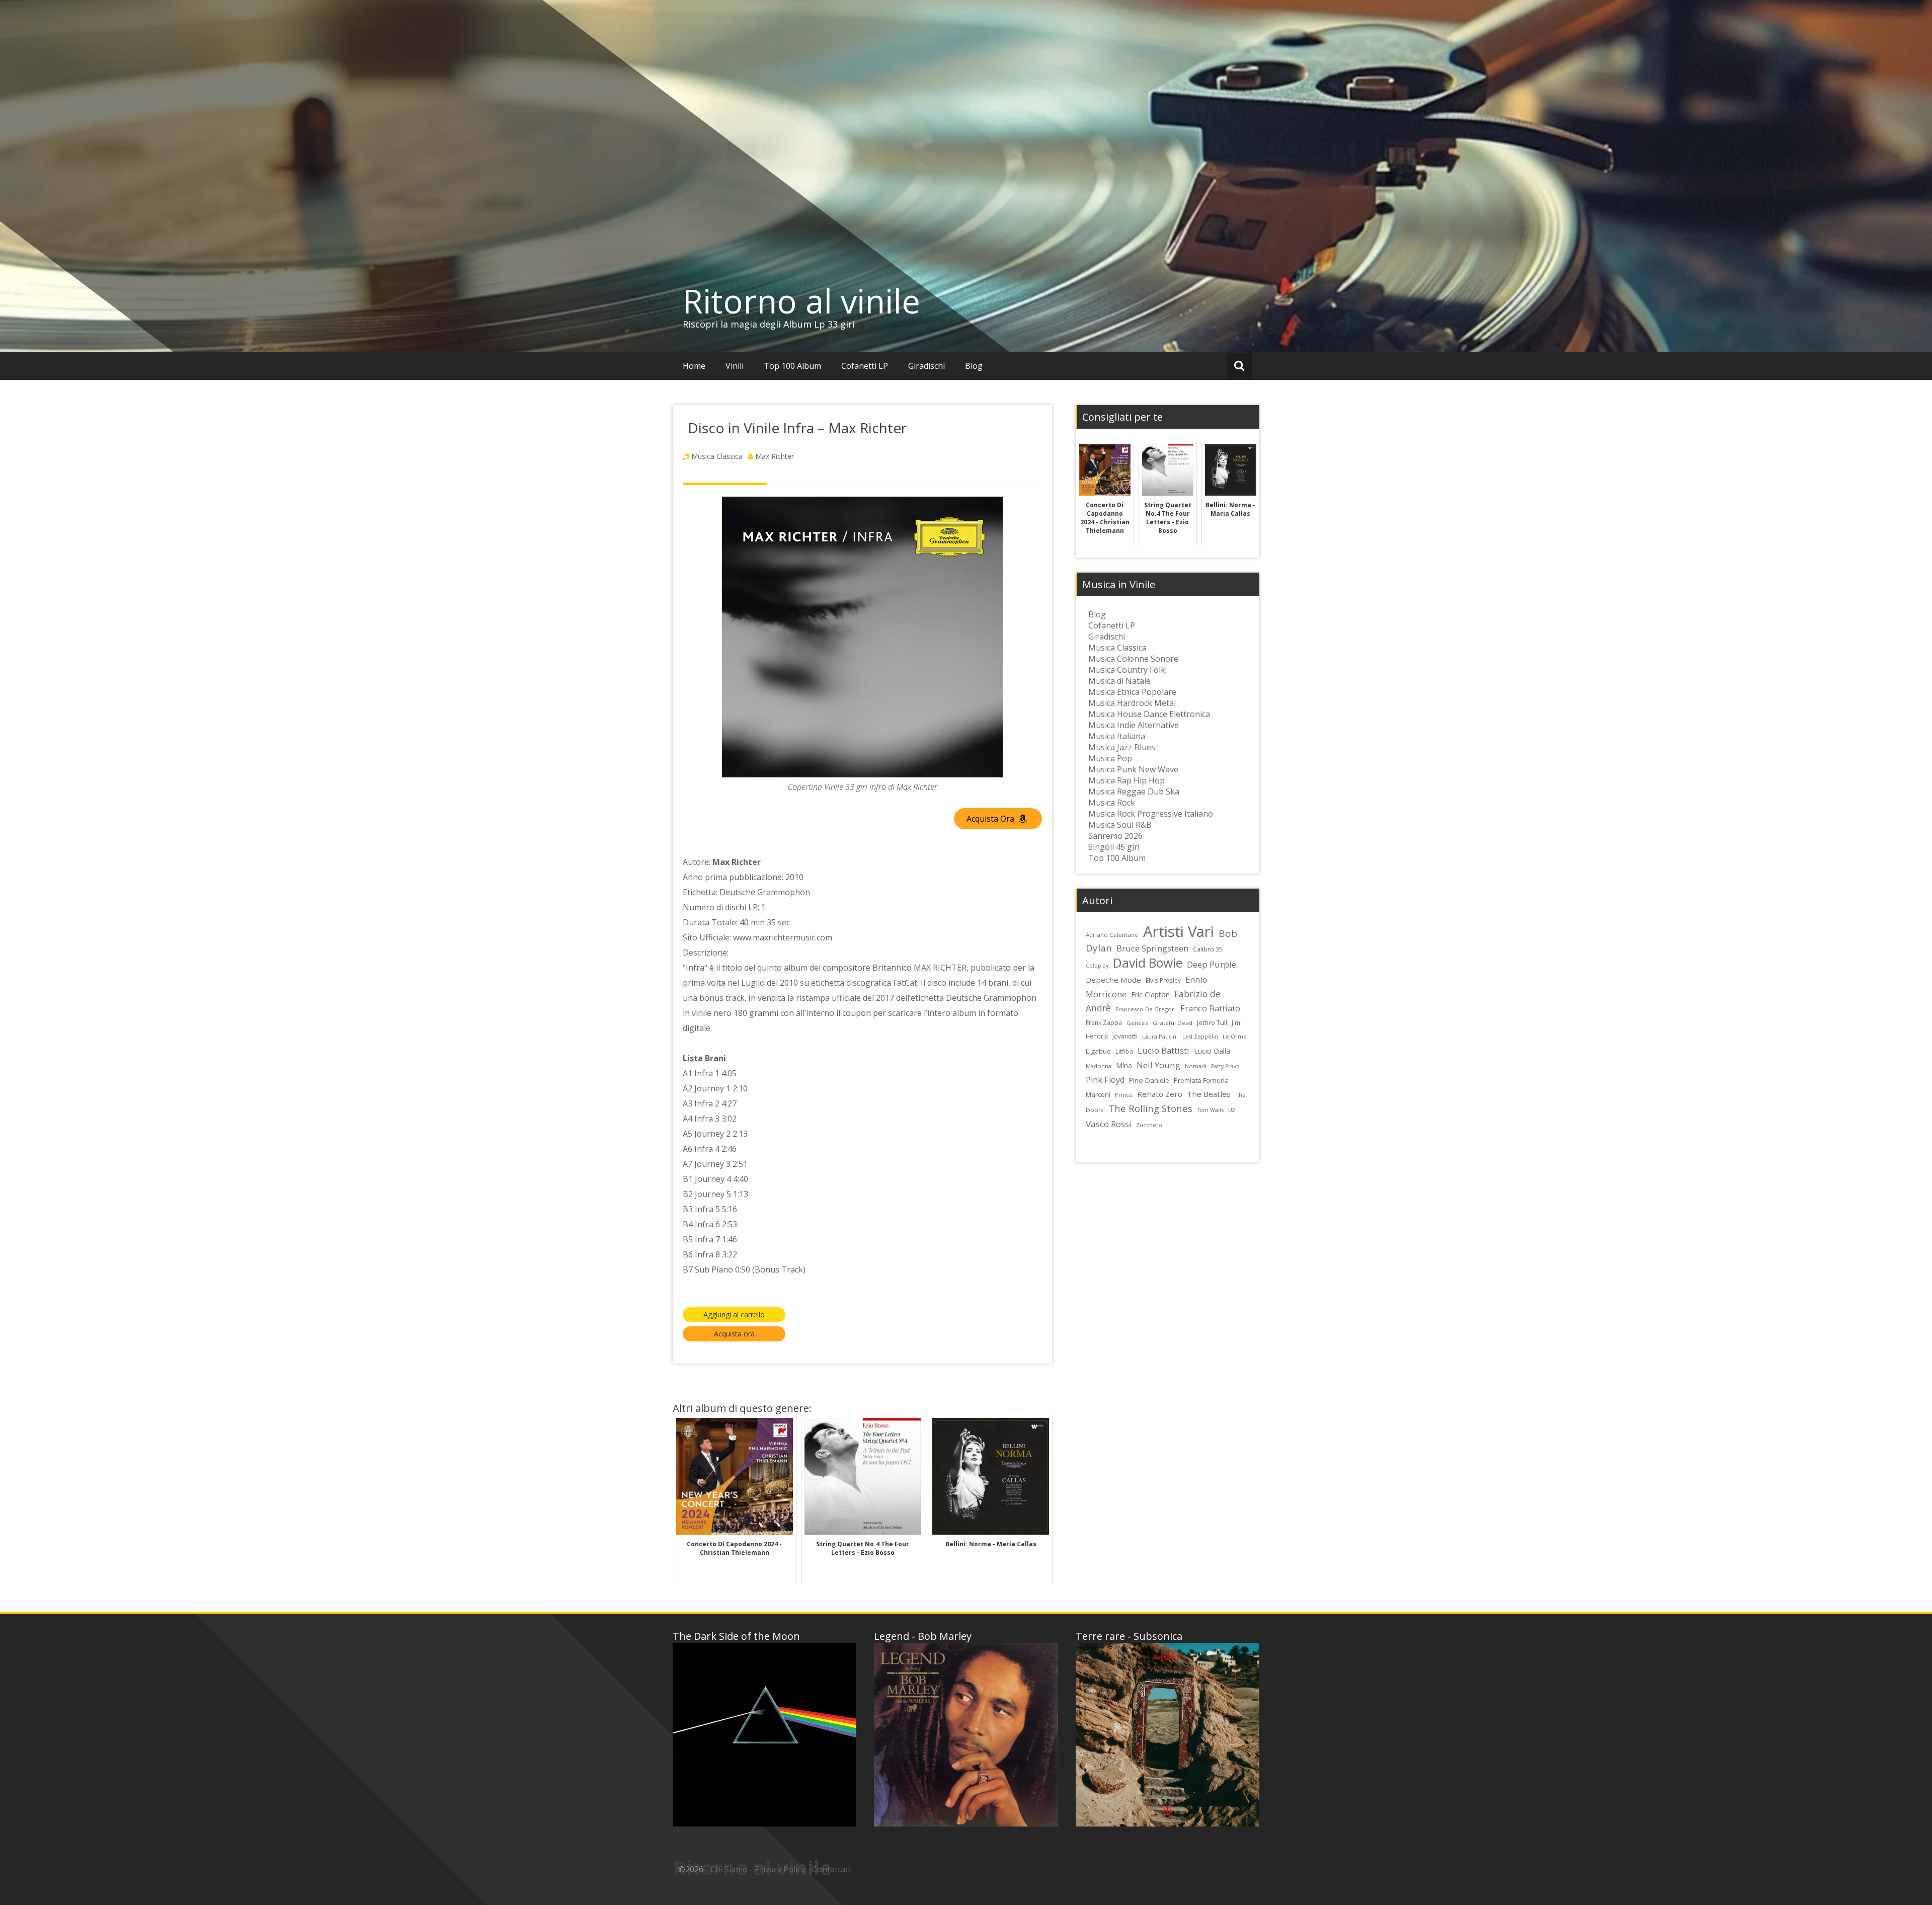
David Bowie (1148, 963)
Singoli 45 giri (1114, 847)
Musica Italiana (1117, 736)
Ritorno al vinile (801, 301)
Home (694, 366)
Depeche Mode (1113, 980)
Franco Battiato (1210, 1008)
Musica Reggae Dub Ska (1134, 791)
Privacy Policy (780, 1869)
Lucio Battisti (1163, 1050)
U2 (1232, 1110)
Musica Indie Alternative (1134, 725)
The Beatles (1209, 1094)
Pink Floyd (1105, 1080)
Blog (974, 366)
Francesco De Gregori (1146, 1009)
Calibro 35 (1208, 949)
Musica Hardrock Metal (1132, 703)
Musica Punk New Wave (1133, 769)
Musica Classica (717, 456)
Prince (1124, 1095)
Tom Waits (1210, 1110)
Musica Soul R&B (1120, 825)
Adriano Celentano (1112, 935)
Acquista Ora (991, 819)
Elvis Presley (1163, 980)
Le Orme (1235, 1037)
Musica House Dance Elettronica (1149, 714)
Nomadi (1196, 1066)
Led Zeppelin (1200, 1036)
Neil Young (1158, 1065)
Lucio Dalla (1212, 1051)
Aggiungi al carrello (734, 1315)
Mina (1124, 1065)
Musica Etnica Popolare (1132, 692)
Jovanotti (1125, 1036)
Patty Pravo (1225, 1066)
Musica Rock (1112, 803)
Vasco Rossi (1109, 1124)
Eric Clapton (1150, 995)
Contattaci (831, 1869)
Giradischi (927, 366)
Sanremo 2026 (1115, 836)
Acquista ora (734, 1334)
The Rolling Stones (1150, 1108)
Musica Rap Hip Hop (1126, 780)
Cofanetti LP (865, 366)
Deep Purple (1212, 964)
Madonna (1099, 1066)
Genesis (1137, 1023)
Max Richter (775, 456)
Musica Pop (1110, 758)
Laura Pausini (1160, 1036)
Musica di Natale (1119, 681)
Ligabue (1098, 1051)
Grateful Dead (1173, 1023)
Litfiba (1124, 1051)
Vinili (735, 366)
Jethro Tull (1212, 1022)
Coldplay (1097, 966)
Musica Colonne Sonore (1133, 659)
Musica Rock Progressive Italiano (1151, 814)
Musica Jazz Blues (1122, 747)
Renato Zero (1160, 1094)
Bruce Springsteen (1152, 948)
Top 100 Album (792, 366)
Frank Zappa (1104, 1022)
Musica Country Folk (1127, 670)
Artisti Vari (1179, 931)
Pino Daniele (1149, 1080)
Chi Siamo (729, 1869)
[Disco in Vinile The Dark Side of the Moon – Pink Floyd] (764, 1735)
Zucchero (1149, 1125)
